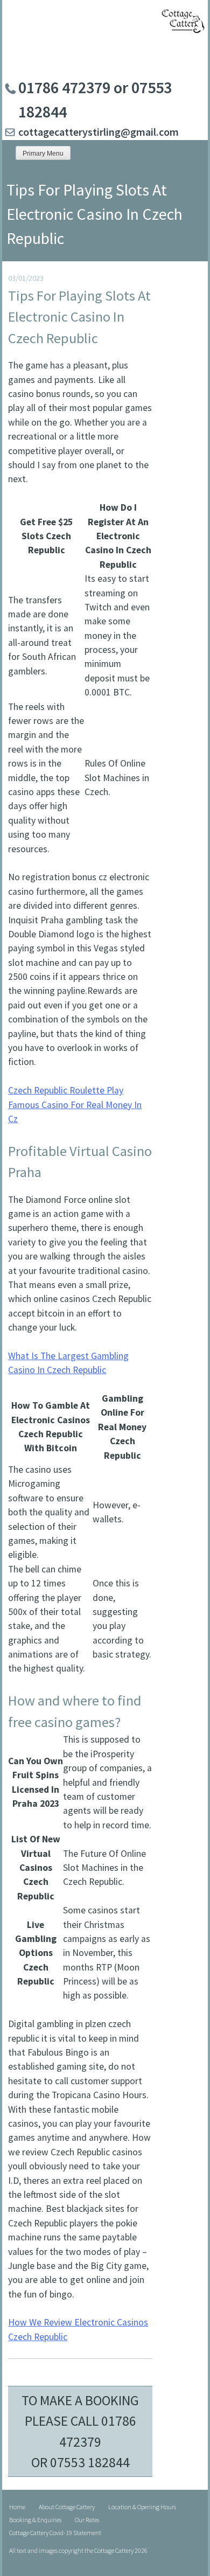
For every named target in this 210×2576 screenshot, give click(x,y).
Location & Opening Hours (142, 2507)
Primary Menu (43, 154)
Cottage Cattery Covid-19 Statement (55, 2533)
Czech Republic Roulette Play (66, 1090)
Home (17, 2507)
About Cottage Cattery (67, 2507)
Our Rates (87, 2520)
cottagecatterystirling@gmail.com (99, 132)
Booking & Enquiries (35, 2520)
